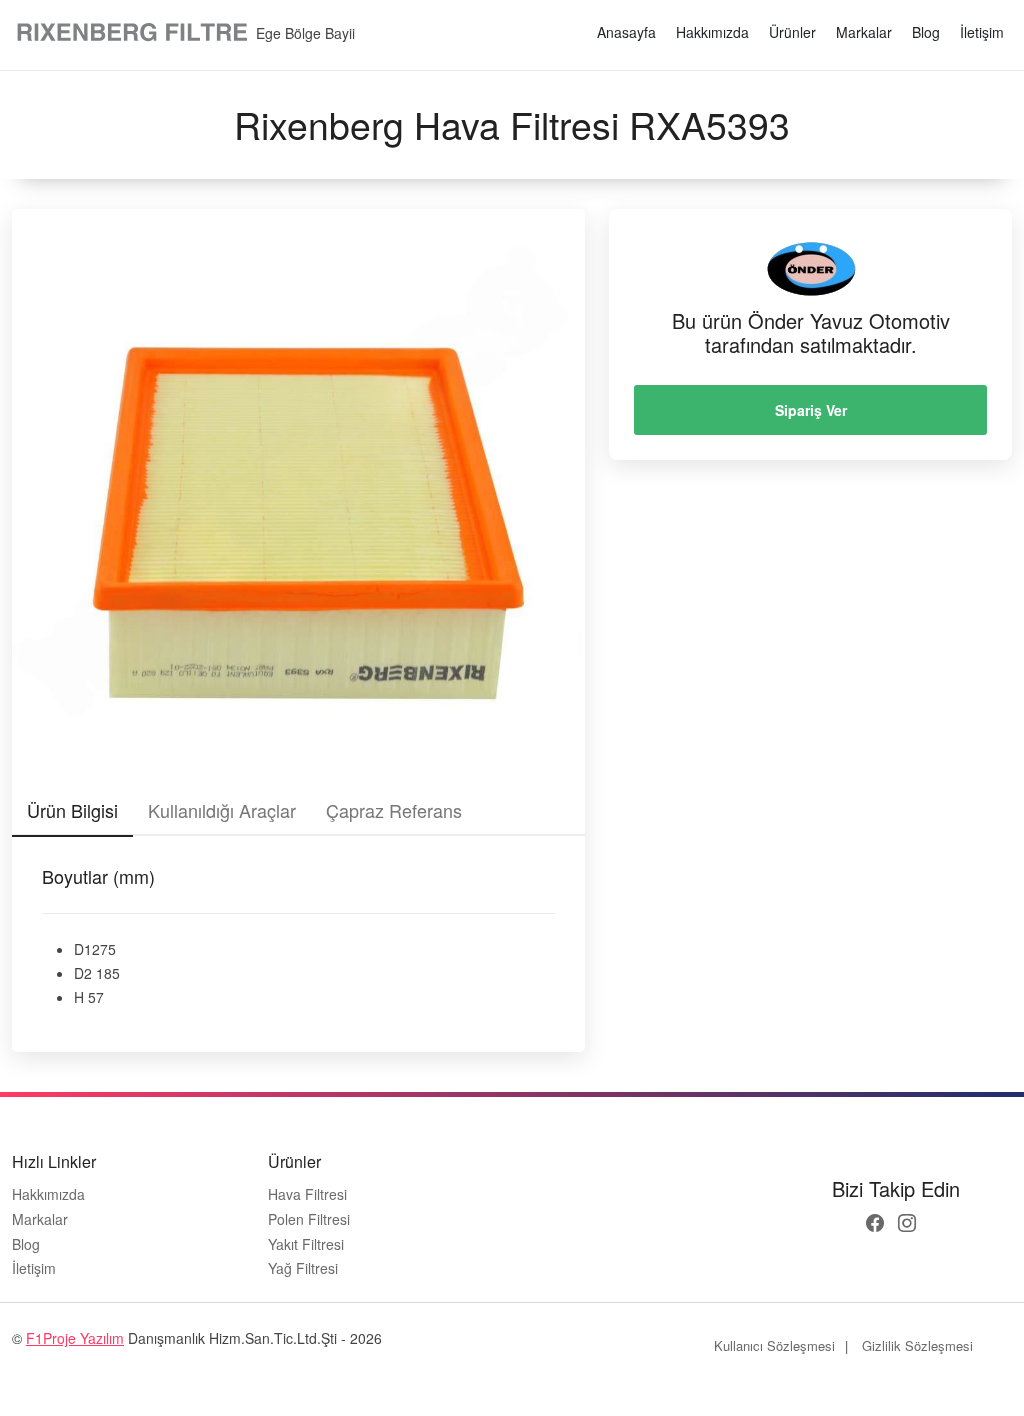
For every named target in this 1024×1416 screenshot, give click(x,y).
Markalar (864, 32)
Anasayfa (626, 32)
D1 (83, 949)
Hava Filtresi (307, 1194)
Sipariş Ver (811, 410)
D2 (83, 973)
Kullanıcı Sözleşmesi (774, 1345)
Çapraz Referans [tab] (394, 810)
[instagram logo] (907, 1222)
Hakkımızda (712, 32)
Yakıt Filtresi (306, 1244)
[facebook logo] (875, 1222)
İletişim (982, 32)
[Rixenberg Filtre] (134, 33)
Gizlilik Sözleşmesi (917, 1345)
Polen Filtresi (309, 1219)
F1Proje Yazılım (75, 1338)
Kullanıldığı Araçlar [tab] (222, 810)
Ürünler (792, 32)
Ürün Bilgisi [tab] (72, 810)
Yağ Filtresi (303, 1268)
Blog (926, 32)
